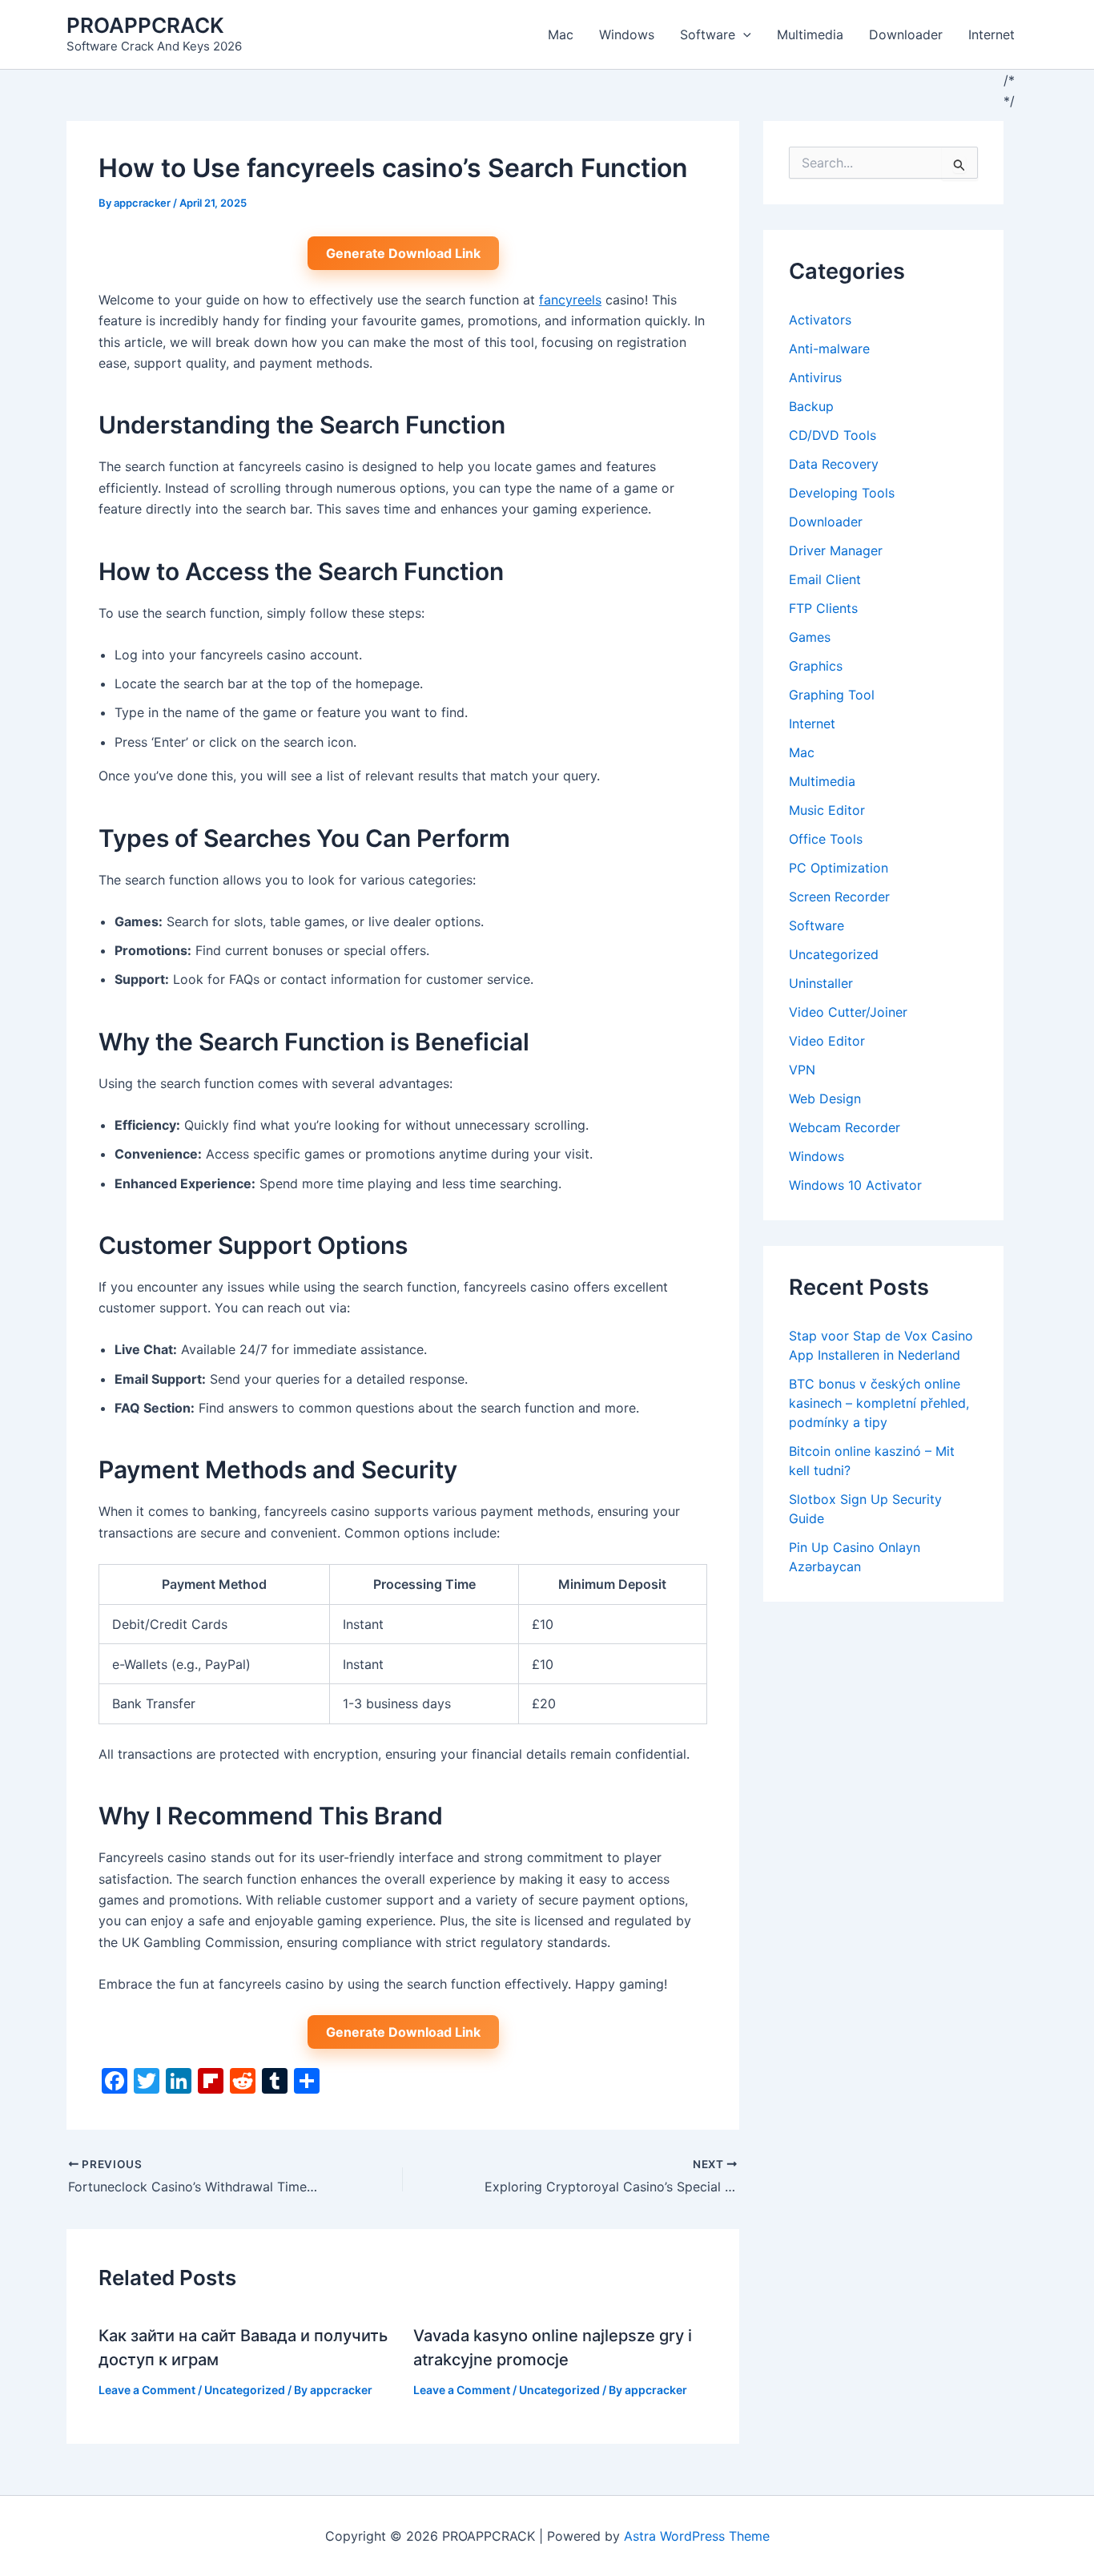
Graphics (816, 666)
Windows (627, 34)
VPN (802, 1070)
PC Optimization (839, 868)
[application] (743, 34)
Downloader (906, 34)
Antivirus (815, 377)
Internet (991, 34)
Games (810, 637)
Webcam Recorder (845, 1127)
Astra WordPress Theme (697, 2536)
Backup (811, 406)
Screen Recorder (839, 897)
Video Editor (827, 1041)
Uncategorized (245, 2390)
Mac (561, 34)
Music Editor (827, 810)
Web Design (825, 1099)
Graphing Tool (832, 695)
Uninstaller (821, 983)
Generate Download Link (403, 253)
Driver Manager (836, 550)
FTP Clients (823, 608)
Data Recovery (834, 464)
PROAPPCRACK (145, 25)
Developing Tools (842, 493)
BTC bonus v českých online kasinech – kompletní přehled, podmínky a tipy (879, 1403)
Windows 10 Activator (855, 1185)
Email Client (825, 579)
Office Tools (826, 839)
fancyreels (570, 300)
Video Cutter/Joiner (848, 1012)
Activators (820, 320)
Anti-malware (829, 349)
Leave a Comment (147, 2390)
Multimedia (810, 34)
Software (708, 34)
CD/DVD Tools (833, 435)
